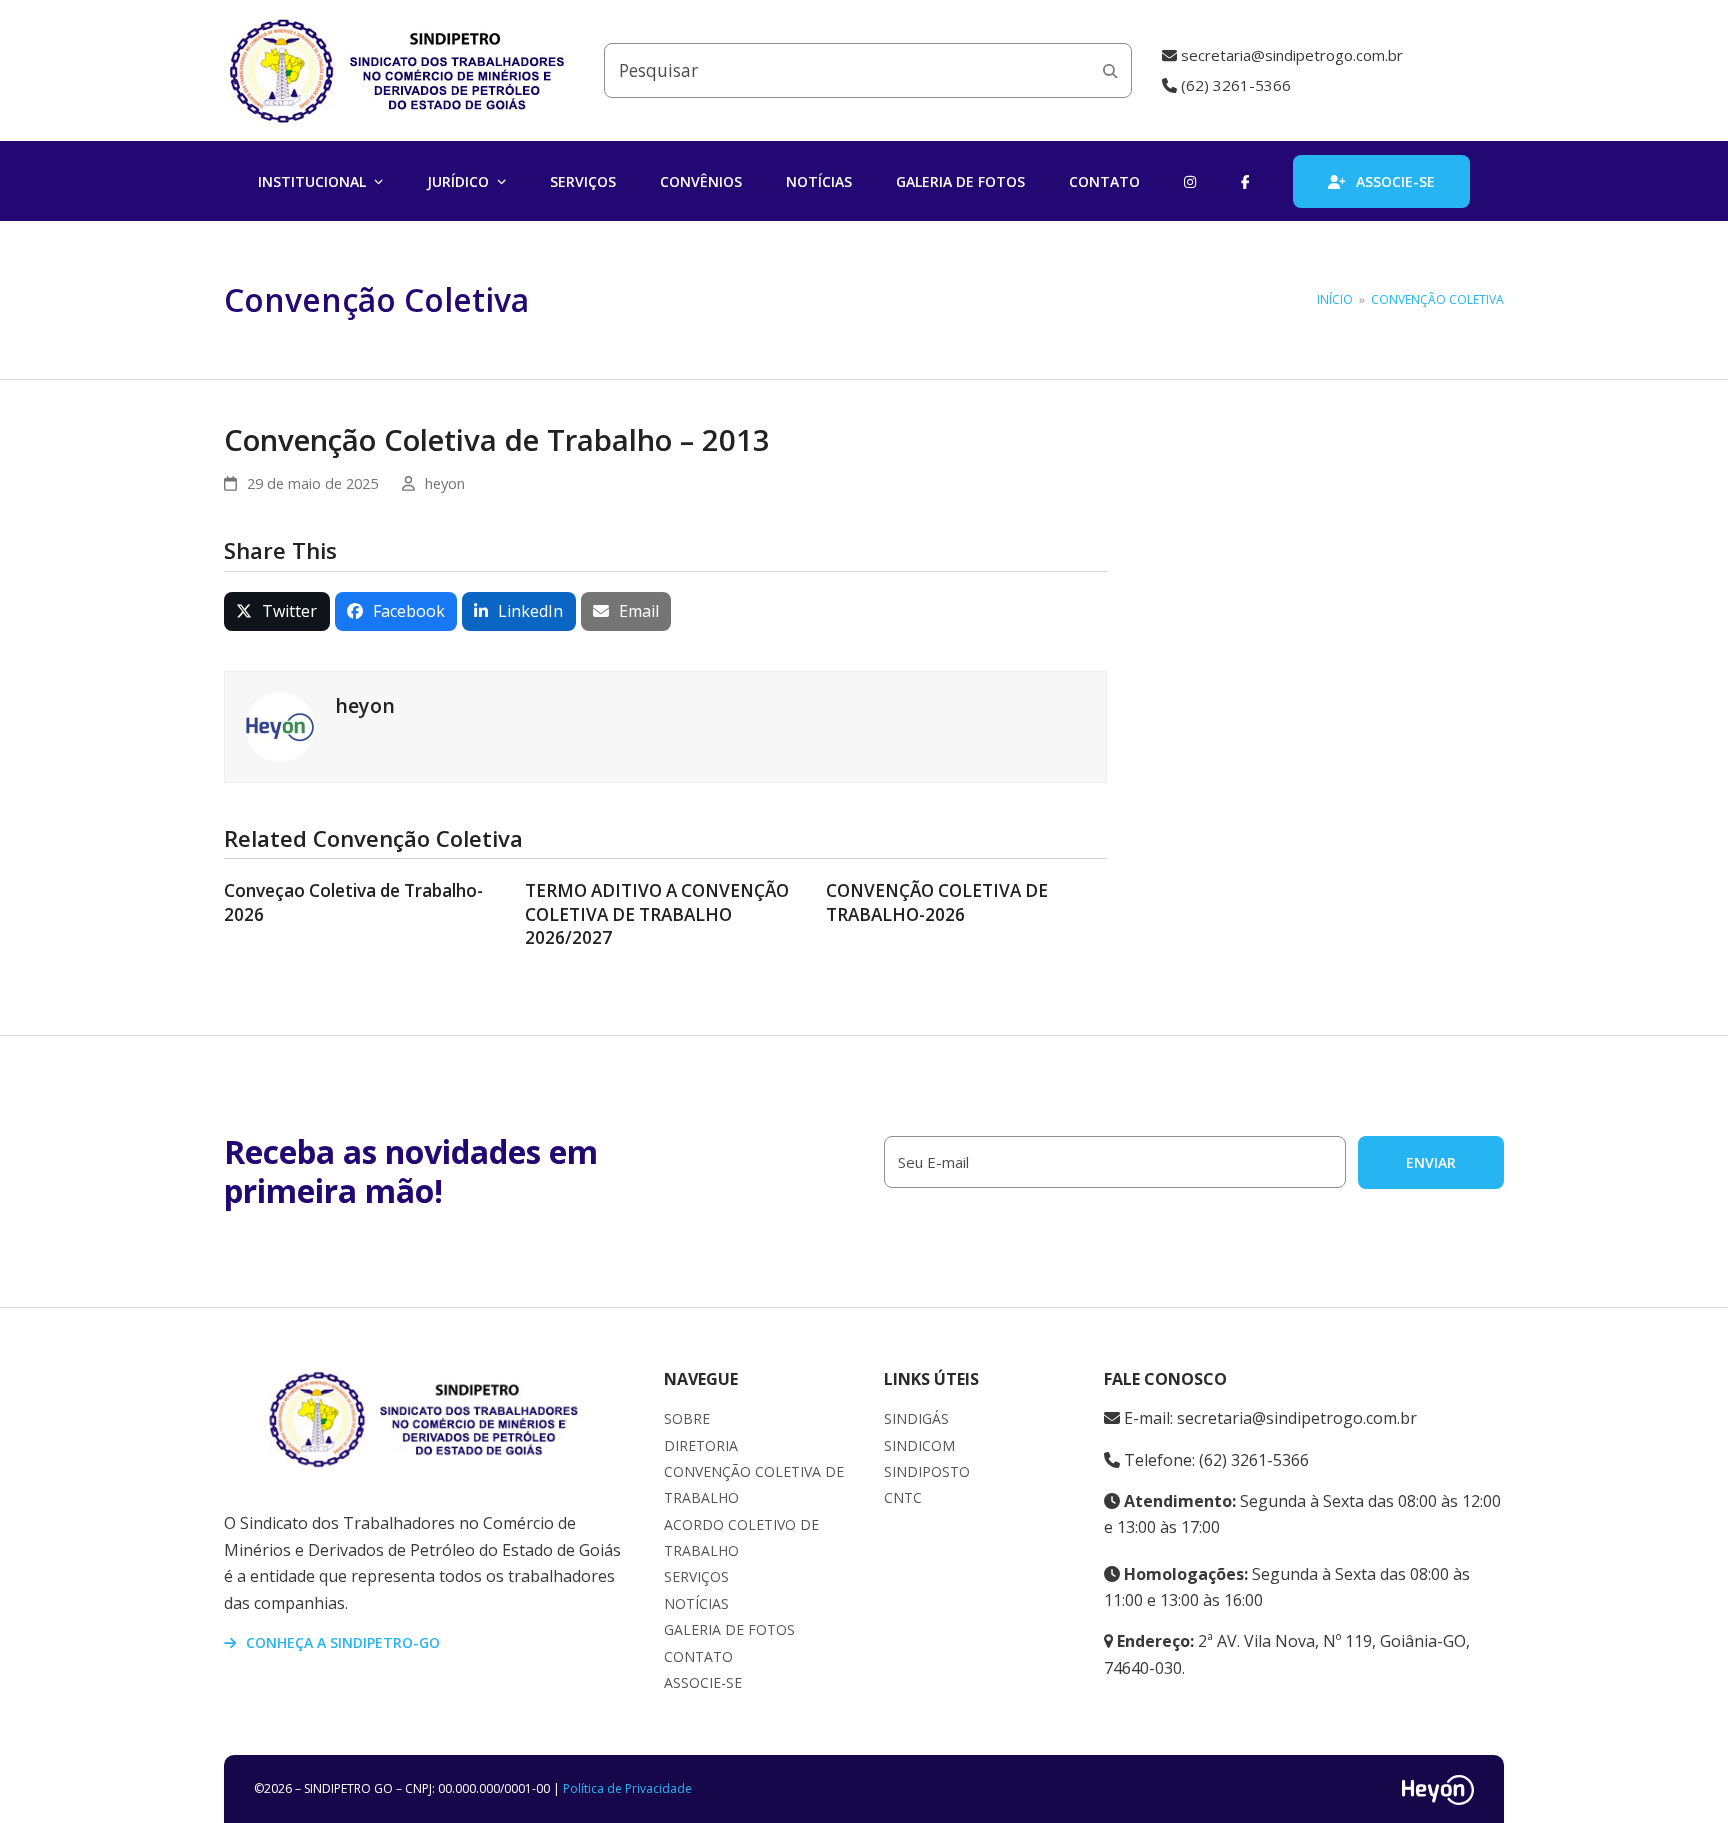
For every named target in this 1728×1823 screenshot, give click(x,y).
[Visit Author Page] (280, 725)
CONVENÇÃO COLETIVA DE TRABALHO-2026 (937, 902)
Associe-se (703, 1682)
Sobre (687, 1418)
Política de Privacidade (627, 1788)
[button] (277, 611)
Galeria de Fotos (729, 1629)
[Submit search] (1110, 71)
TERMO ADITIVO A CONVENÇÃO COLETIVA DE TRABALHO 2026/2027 (657, 914)
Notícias (696, 1603)
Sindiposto (927, 1471)
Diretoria (701, 1445)
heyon (445, 483)
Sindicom (919, 1445)
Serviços (696, 1576)
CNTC (903, 1497)
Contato (698, 1656)
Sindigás (916, 1418)
